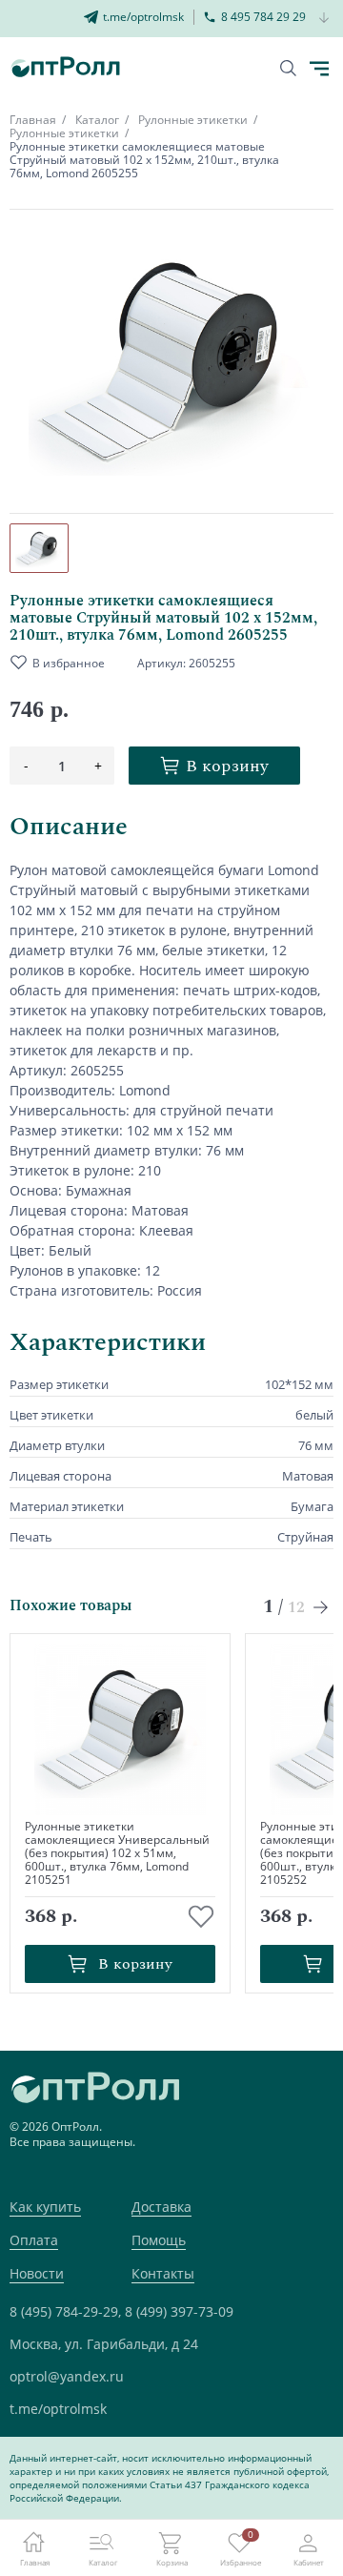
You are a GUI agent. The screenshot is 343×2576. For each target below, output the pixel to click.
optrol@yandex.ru (67, 2376)
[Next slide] (322, 1607)
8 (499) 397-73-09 (179, 2311)
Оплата (34, 2240)
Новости (37, 2273)
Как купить (45, 2207)
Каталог (97, 120)
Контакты (163, 2273)
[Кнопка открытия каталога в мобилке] (319, 69)
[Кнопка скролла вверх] (257, 2490)
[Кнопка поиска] (288, 68)
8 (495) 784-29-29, (65, 2311)
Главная (33, 120)
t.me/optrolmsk (58, 2409)
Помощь (159, 2240)
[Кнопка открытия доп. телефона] (324, 19)
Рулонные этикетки (193, 120)
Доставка (161, 2207)
